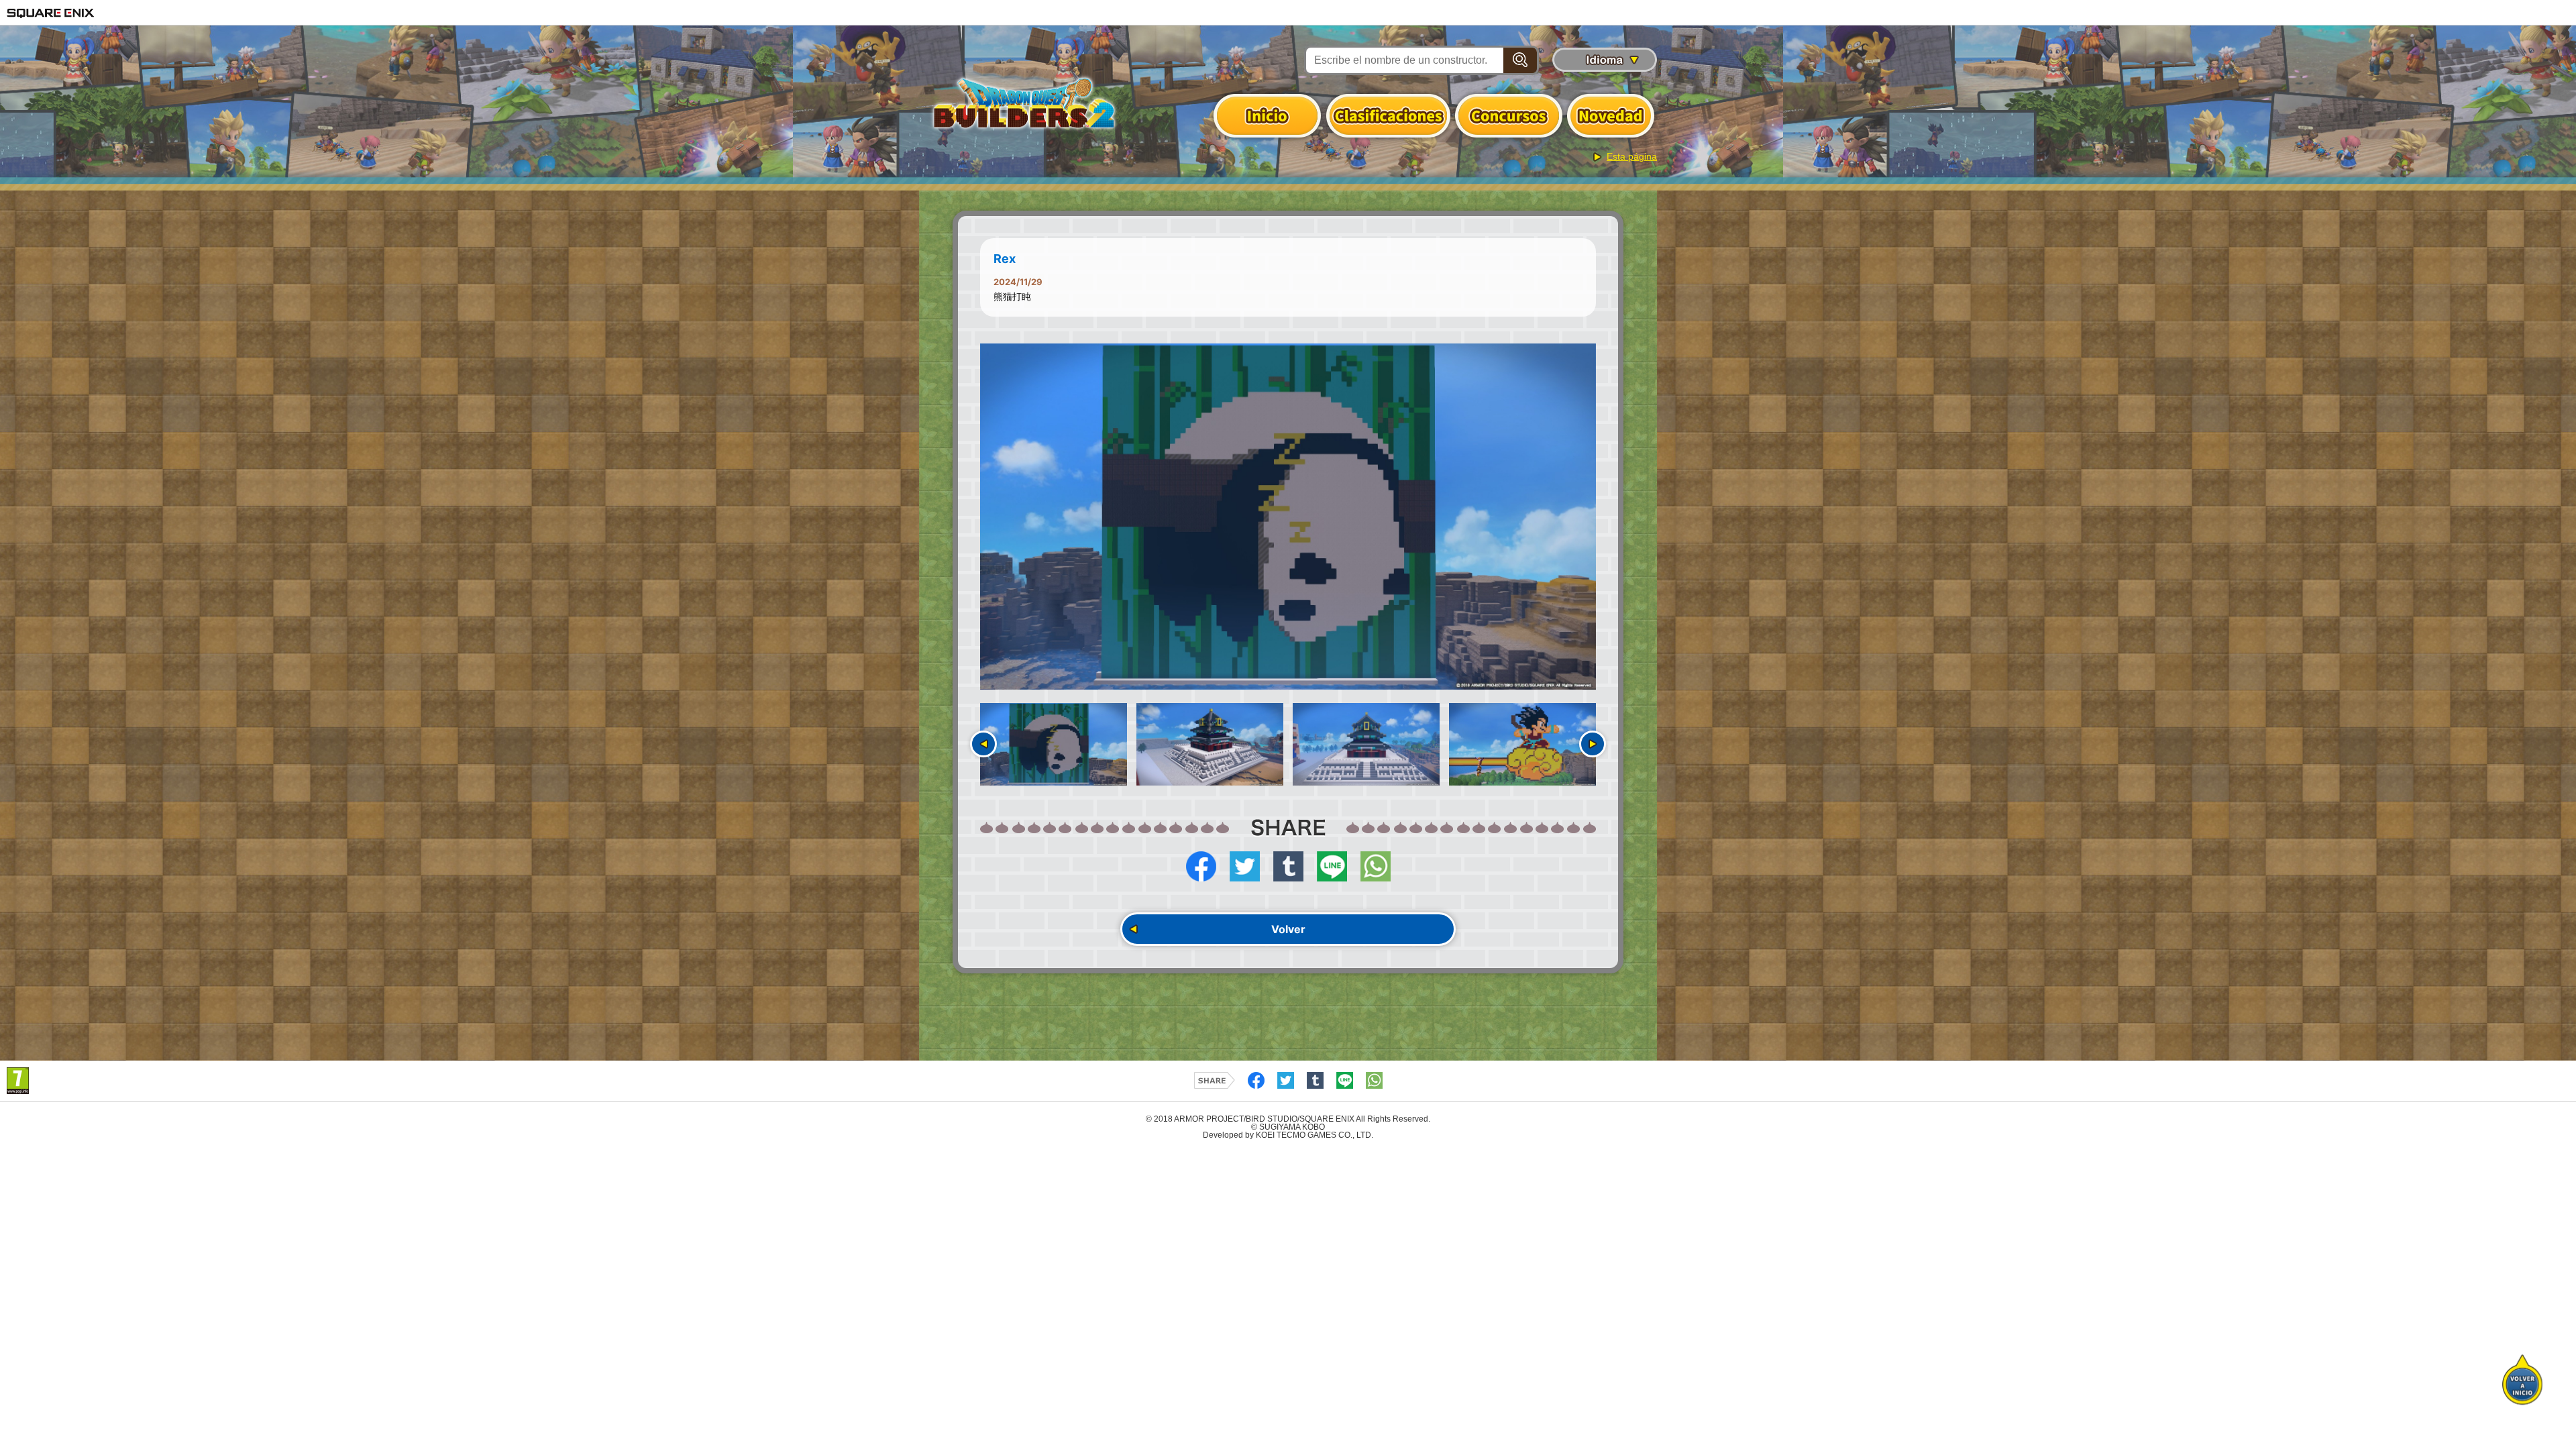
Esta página (1632, 156)
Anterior (983, 744)
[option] (1288, 517)
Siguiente (1593, 744)
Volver (1288, 929)
